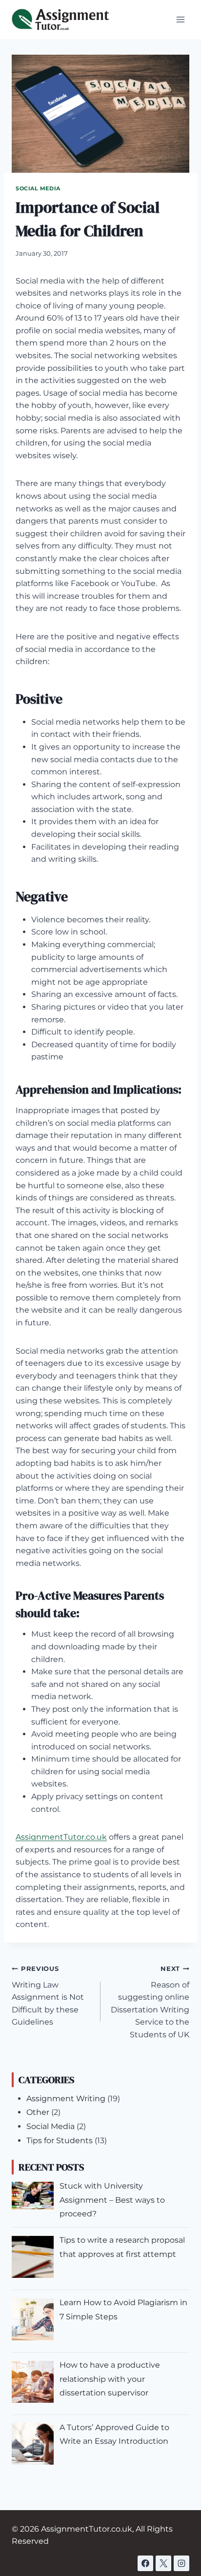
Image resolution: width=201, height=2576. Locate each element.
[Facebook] (145, 2563)
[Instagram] (181, 2563)
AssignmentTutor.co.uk (61, 1837)
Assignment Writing (66, 2099)
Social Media (38, 188)
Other (38, 2112)
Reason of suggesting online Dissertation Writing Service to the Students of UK (150, 2002)
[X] (163, 2563)
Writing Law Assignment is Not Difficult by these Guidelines (48, 1996)
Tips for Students (60, 2140)
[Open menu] (180, 19)
